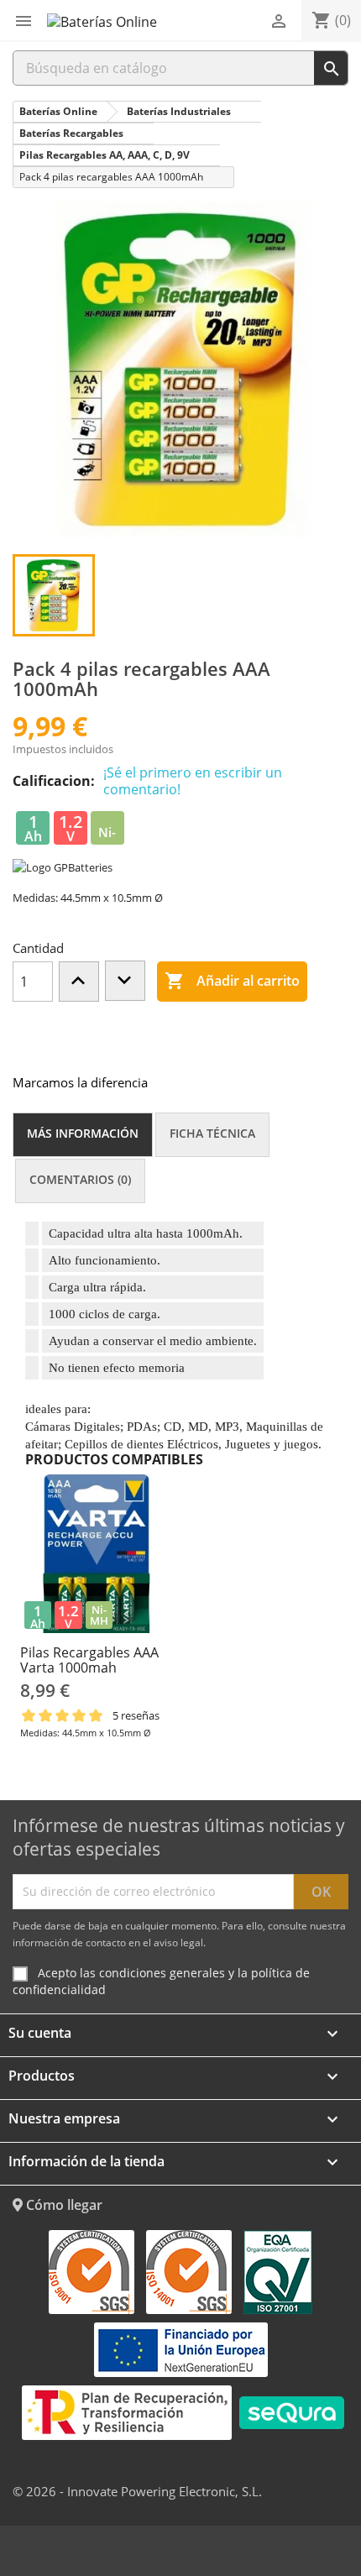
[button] (24, 21)
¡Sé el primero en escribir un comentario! (193, 781)
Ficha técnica (212, 1133)
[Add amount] (79, 982)
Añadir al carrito (232, 981)
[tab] (83, 1135)
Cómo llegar (63, 2205)
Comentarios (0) (80, 1179)
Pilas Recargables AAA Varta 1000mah (89, 1660)
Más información (83, 1133)
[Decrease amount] (125, 981)
